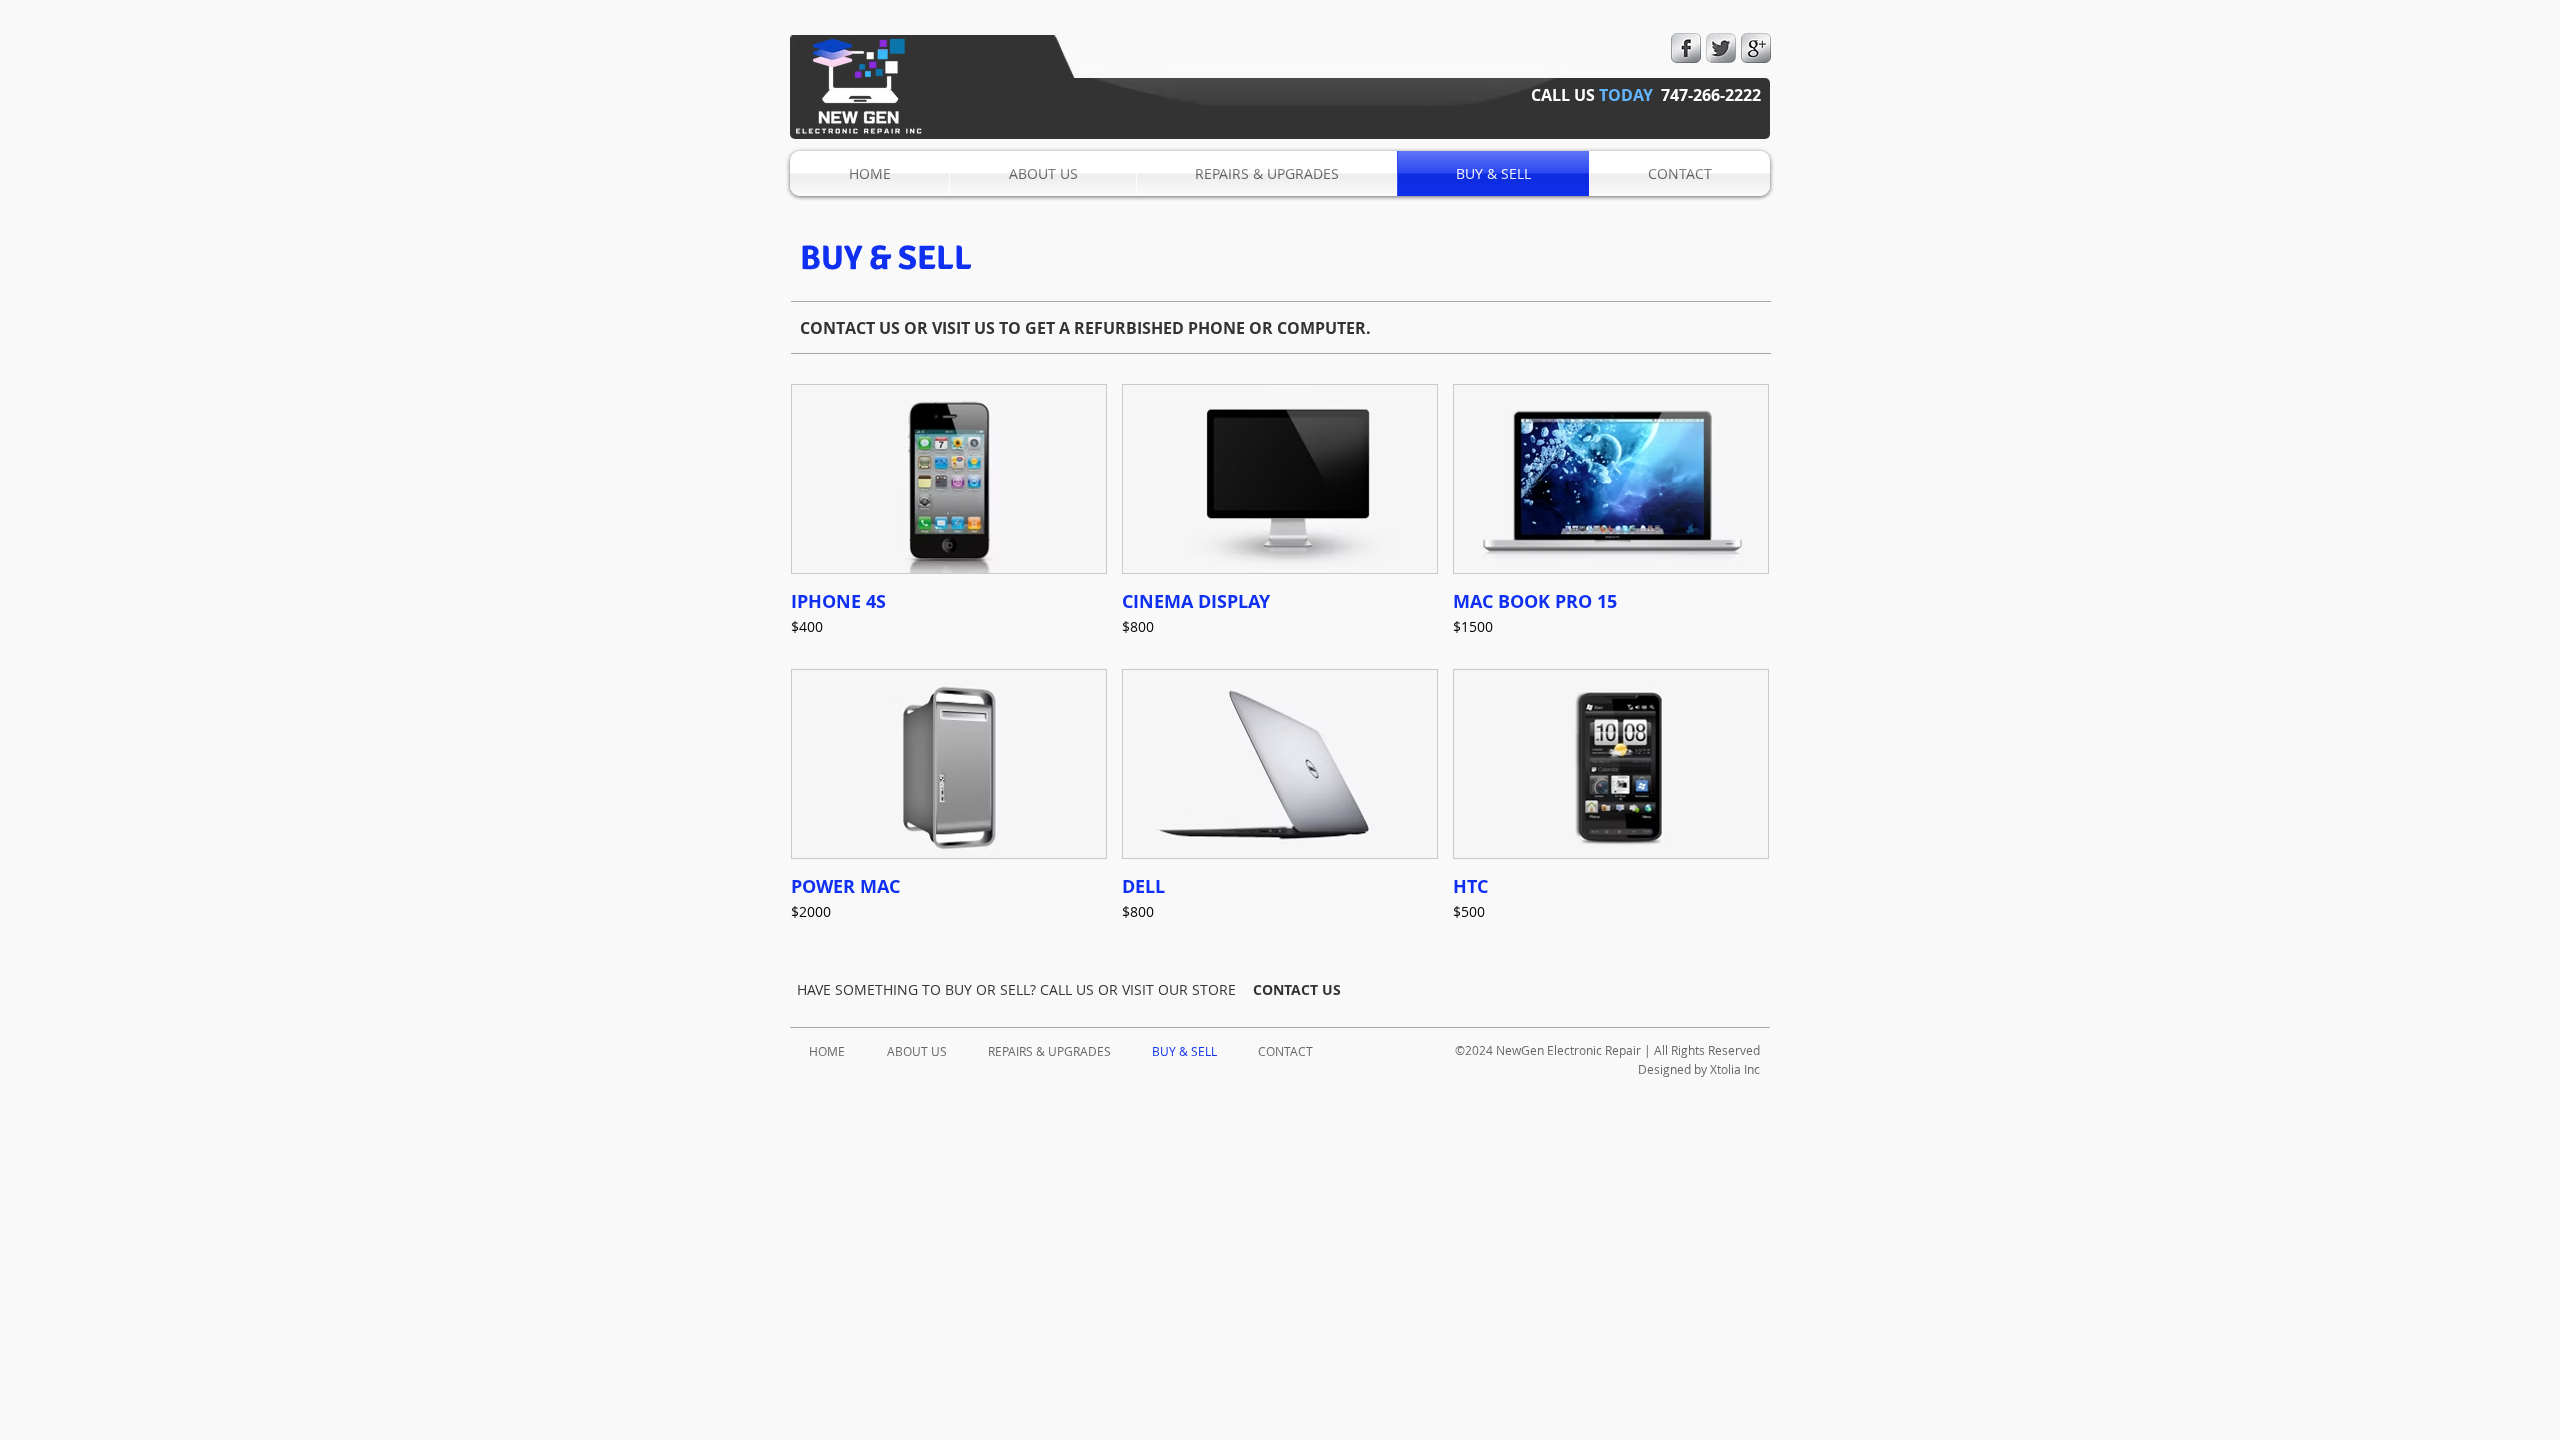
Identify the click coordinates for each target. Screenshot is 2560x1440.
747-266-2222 (1711, 95)
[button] (949, 519)
